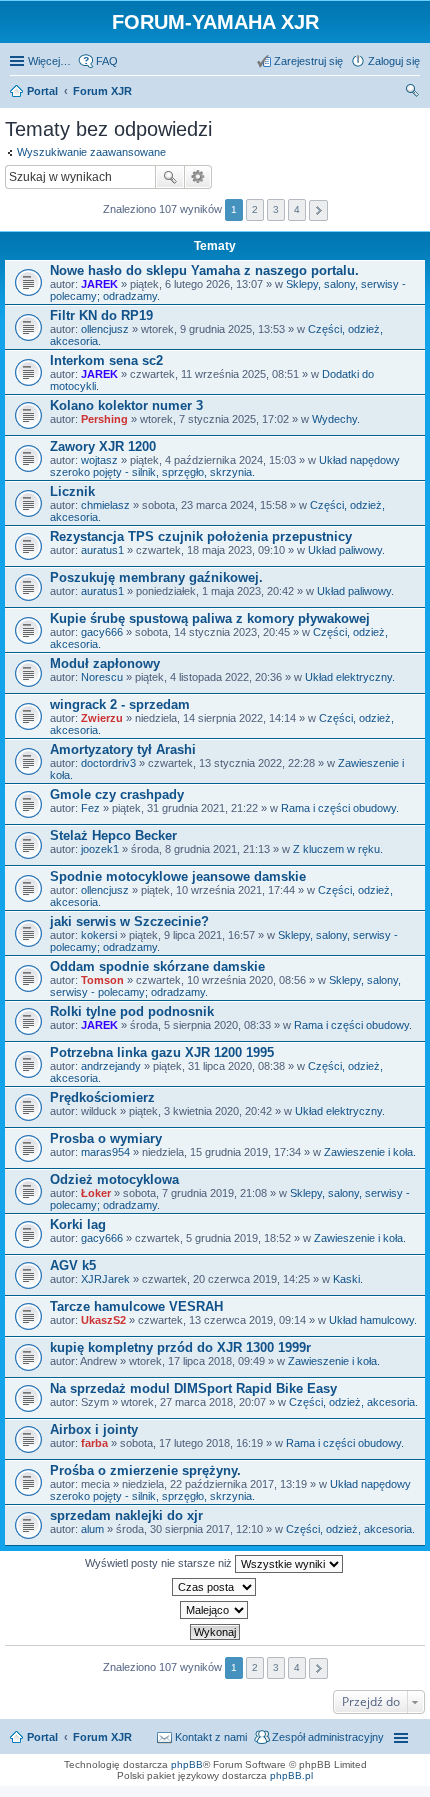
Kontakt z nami (211, 1737)
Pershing (104, 419)
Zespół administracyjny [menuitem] (328, 1737)
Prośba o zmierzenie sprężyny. (145, 1470)
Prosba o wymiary (106, 1138)
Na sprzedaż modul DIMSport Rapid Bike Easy (193, 1388)
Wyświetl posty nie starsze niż (160, 1563)
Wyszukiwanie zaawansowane (91, 152)
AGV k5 (73, 1265)
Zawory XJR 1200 (103, 446)
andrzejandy (111, 1066)
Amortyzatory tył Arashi (123, 749)
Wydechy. (336, 419)
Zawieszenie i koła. (370, 1152)
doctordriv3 (108, 763)
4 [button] (297, 209)
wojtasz (99, 460)
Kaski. (348, 1279)
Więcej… (49, 61)
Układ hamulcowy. (373, 1320)
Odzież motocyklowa (114, 1179)
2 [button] (255, 209)
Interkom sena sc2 (106, 360)
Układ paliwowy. (346, 550)
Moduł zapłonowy (105, 663)
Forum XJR (102, 1737)
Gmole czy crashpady (117, 794)
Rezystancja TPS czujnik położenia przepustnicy (201, 536)
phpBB (187, 1764)
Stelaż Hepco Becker (113, 835)
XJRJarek (105, 1279)
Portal (42, 91)
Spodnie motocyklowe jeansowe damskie (178, 876)
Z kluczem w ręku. (338, 849)
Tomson (102, 980)
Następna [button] (318, 210)
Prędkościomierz (102, 1097)
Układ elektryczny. (350, 677)
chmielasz (105, 505)
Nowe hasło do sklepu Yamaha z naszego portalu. (204, 270)
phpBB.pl (291, 1775)
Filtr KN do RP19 (101, 315)
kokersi (99, 935)
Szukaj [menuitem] (413, 93)
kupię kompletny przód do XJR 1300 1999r (180, 1347)
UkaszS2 (103, 1320)
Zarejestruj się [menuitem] (308, 61)
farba (94, 1443)
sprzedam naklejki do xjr (126, 1515)
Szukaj (170, 177)
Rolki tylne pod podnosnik (132, 1011)
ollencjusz (105, 329)
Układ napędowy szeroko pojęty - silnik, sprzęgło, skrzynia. (225, 466)
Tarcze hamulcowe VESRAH (136, 1306)
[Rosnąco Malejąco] (215, 1610)
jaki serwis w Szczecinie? (129, 921)
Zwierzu (102, 718)
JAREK (99, 284)
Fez (90, 808)
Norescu (102, 677)
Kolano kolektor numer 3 (126, 405)
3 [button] (276, 209)
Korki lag (78, 1224)
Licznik (72, 491)
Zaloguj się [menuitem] (394, 61)
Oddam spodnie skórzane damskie (157, 966)
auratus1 (102, 550)
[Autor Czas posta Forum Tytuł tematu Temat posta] (215, 1587)
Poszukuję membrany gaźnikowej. (156, 577)
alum (92, 1529)
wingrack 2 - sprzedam (120, 704)
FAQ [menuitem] (107, 61)
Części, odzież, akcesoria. (353, 1402)
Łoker (96, 1193)
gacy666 (102, 632)
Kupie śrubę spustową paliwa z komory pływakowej (210, 618)
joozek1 (100, 849)
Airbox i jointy (94, 1429)
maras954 (105, 1152)
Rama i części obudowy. (340, 808)
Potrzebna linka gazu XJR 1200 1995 (162, 1052)
